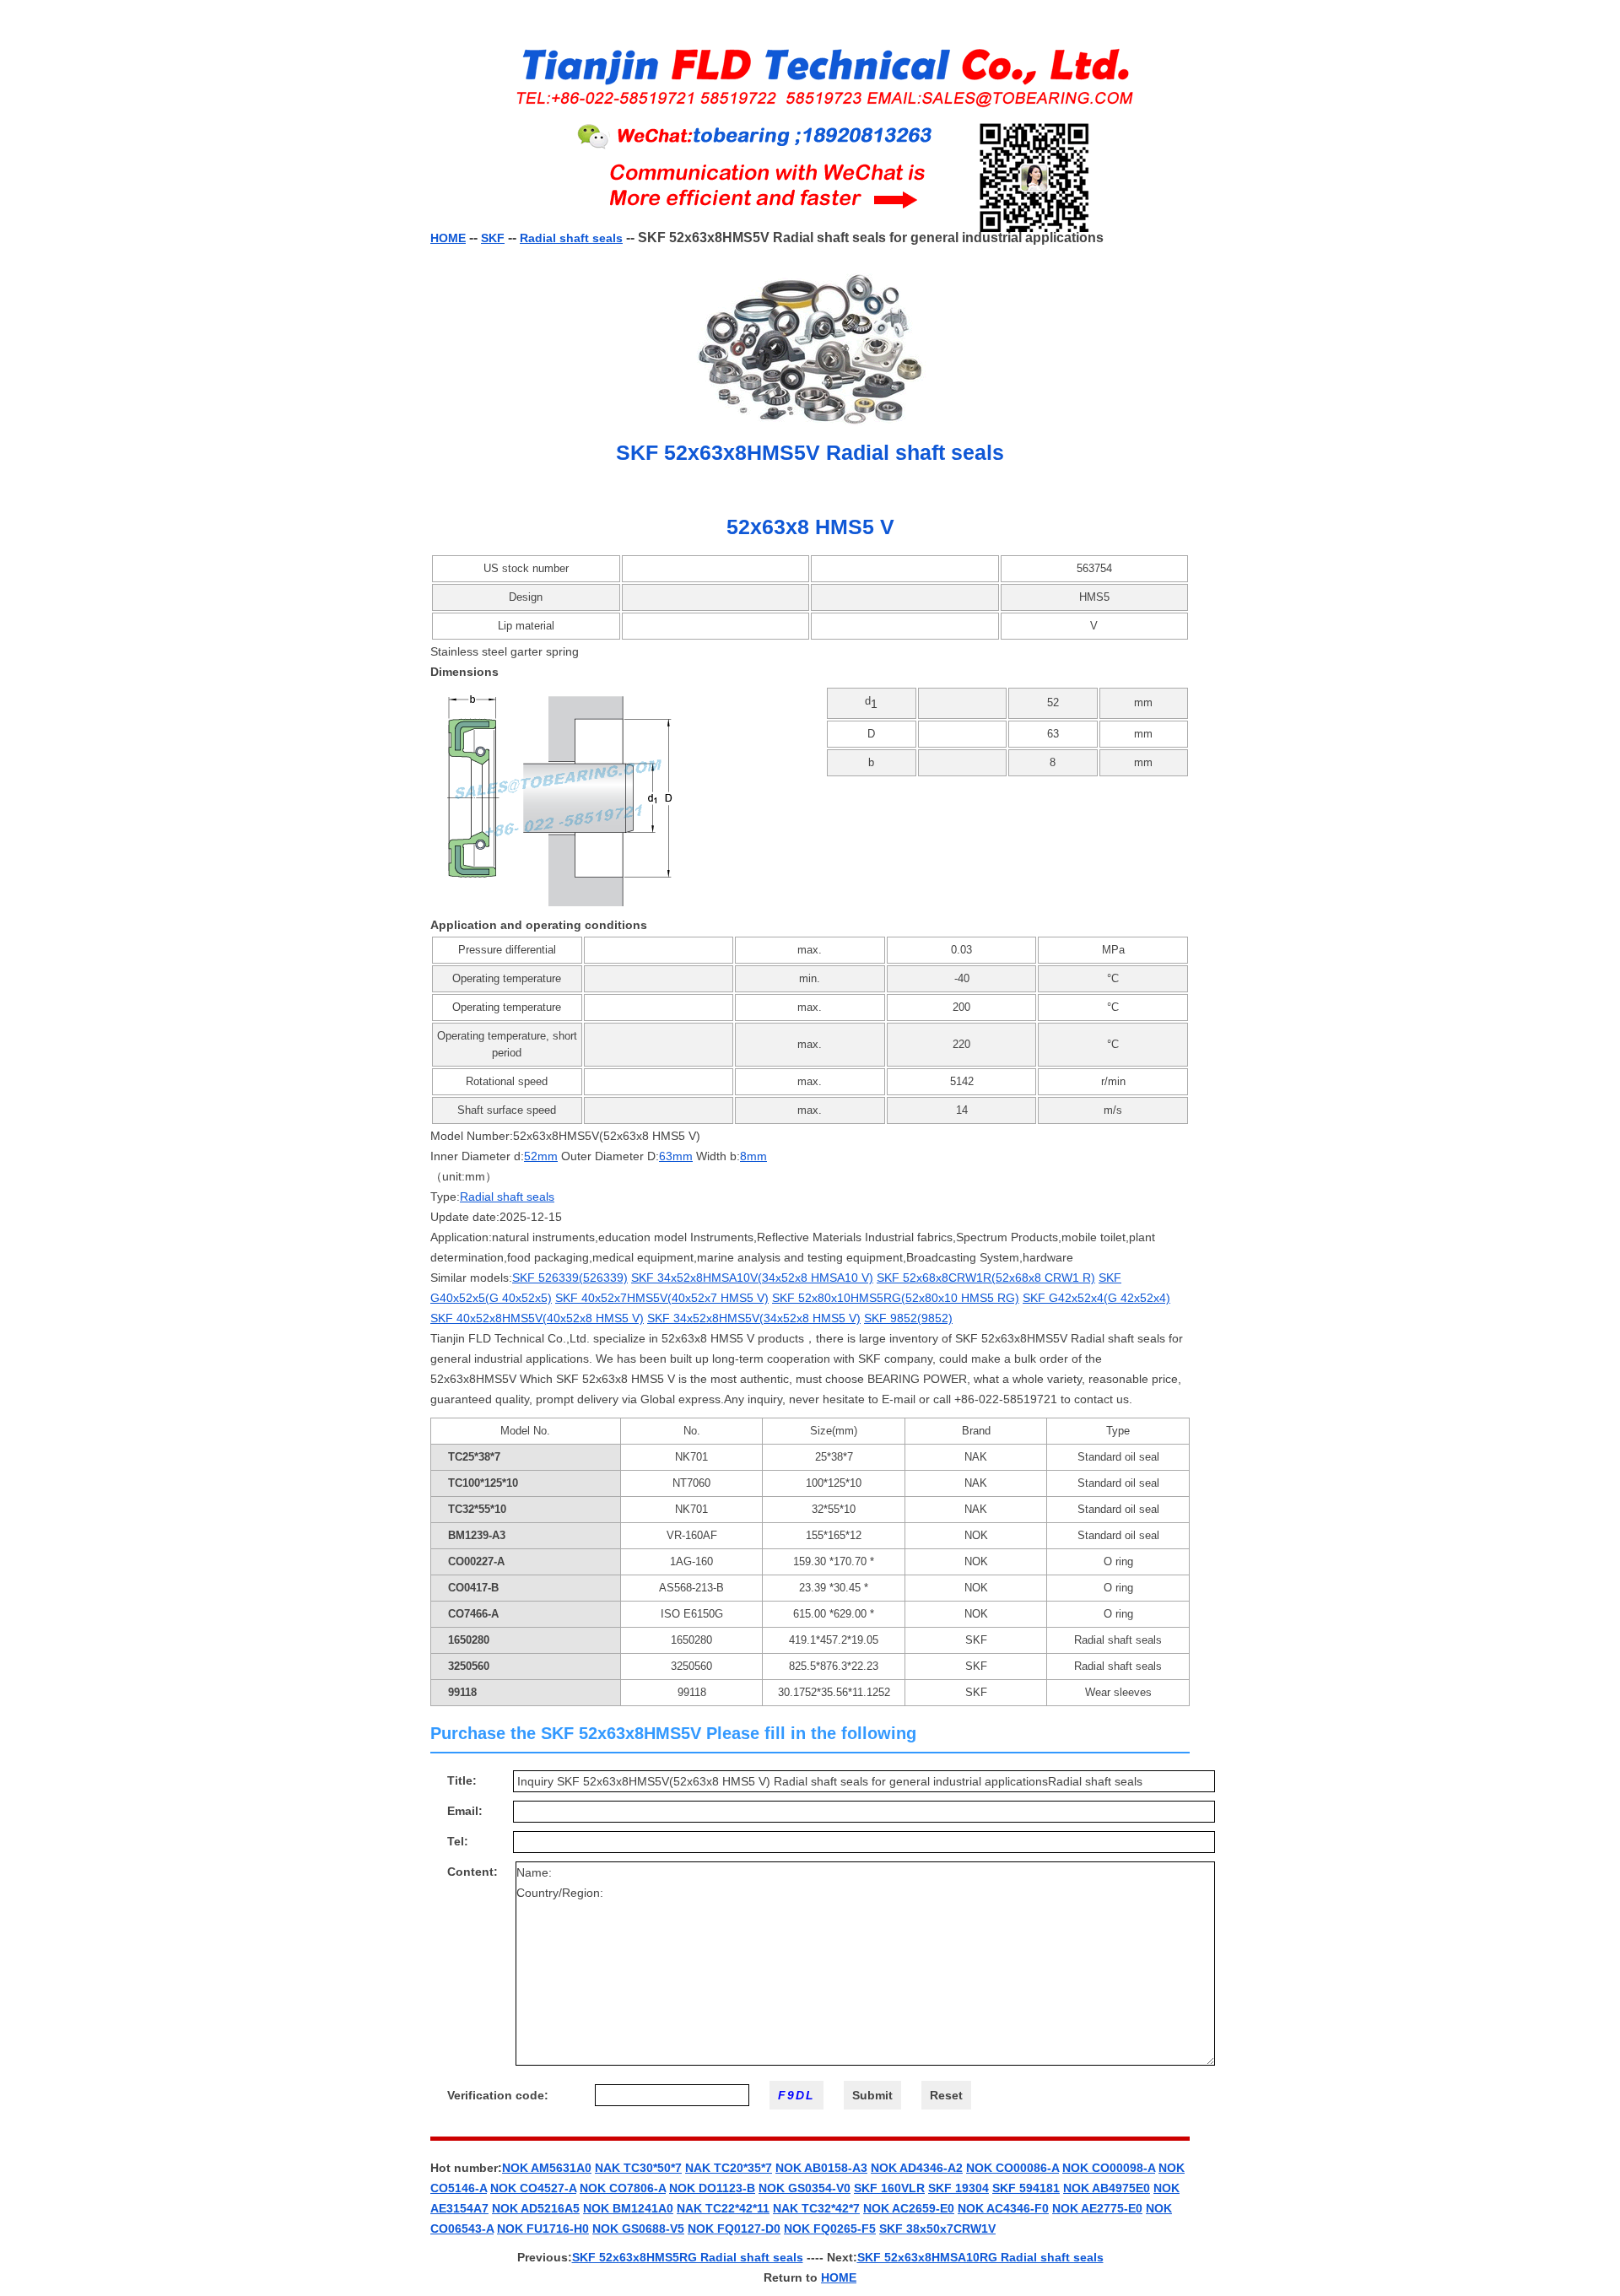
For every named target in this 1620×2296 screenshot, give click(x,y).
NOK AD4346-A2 (917, 2168)
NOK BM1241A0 (628, 2208)
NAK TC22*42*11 (723, 2208)
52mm (541, 1156)
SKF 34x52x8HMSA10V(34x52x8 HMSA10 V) (752, 1278)
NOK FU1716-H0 (543, 2228)
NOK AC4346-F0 (1003, 2208)
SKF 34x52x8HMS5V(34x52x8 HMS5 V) (754, 1318)
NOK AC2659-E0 (909, 2208)
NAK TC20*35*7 (729, 2168)
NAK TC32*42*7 (816, 2208)
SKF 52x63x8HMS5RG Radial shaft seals (688, 2257)
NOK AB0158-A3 (821, 2168)
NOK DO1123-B (712, 2188)
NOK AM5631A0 (547, 2168)
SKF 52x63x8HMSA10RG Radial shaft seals (980, 2257)
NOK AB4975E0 (1107, 2188)
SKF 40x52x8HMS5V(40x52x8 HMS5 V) (537, 1318)
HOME (448, 238)
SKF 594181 (1026, 2188)
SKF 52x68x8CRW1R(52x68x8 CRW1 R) (986, 1278)
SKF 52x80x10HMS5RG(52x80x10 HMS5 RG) (896, 1298)
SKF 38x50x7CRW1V (937, 2228)
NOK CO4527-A (533, 2188)
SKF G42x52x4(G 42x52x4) (1096, 1298)
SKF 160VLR (889, 2188)
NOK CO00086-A (1012, 2168)
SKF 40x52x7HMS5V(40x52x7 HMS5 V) (662, 1298)
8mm (753, 1156)
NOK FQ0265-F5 (830, 2228)
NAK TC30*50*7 (638, 2168)
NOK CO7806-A (623, 2188)
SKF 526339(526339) (570, 1278)
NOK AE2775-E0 (1097, 2208)
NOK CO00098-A (1109, 2168)
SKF (493, 238)
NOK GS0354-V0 (805, 2188)
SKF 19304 (958, 2188)
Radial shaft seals (571, 238)
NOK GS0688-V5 (638, 2228)
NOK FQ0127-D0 (734, 2228)
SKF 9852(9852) (908, 1318)
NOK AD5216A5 (536, 2208)
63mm (676, 1156)
